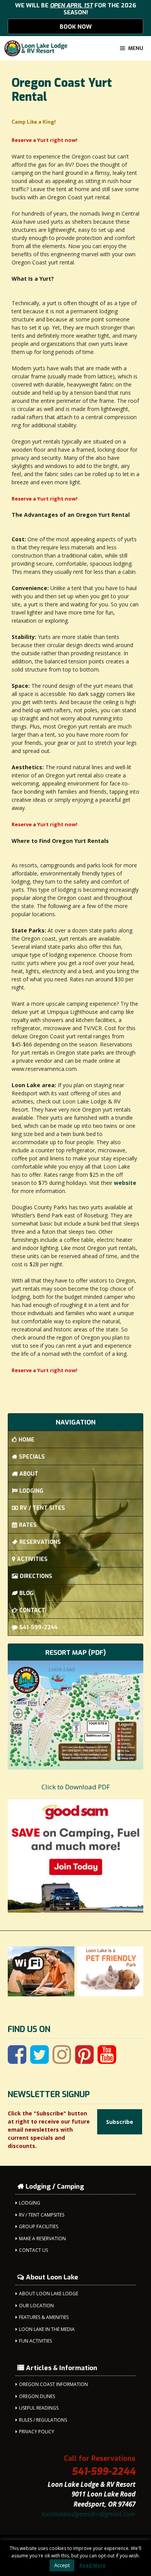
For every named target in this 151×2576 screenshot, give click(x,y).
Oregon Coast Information (53, 2384)
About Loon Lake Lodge (49, 2294)
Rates (28, 1525)
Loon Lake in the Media (47, 2329)
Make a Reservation (42, 2238)
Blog (27, 1593)
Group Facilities (39, 2226)
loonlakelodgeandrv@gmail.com (88, 2514)
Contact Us (33, 2250)
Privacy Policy (37, 2432)
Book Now (76, 27)
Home (27, 1440)
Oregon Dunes (37, 2396)
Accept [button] (62, 2565)
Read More (93, 2565)
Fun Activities (35, 2341)
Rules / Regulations (43, 2420)
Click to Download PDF (76, 1787)
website (125, 1183)
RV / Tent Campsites (42, 2215)
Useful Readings (39, 2408)
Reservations (40, 1542)
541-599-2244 (39, 1627)
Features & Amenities (44, 2317)
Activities (32, 1559)
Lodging (31, 1491)
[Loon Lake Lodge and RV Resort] (36, 48)
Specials (32, 1457)
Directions (36, 1576)
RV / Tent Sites (42, 1508)
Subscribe (120, 2122)
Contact (32, 1610)
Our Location (36, 2306)
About (29, 1474)
